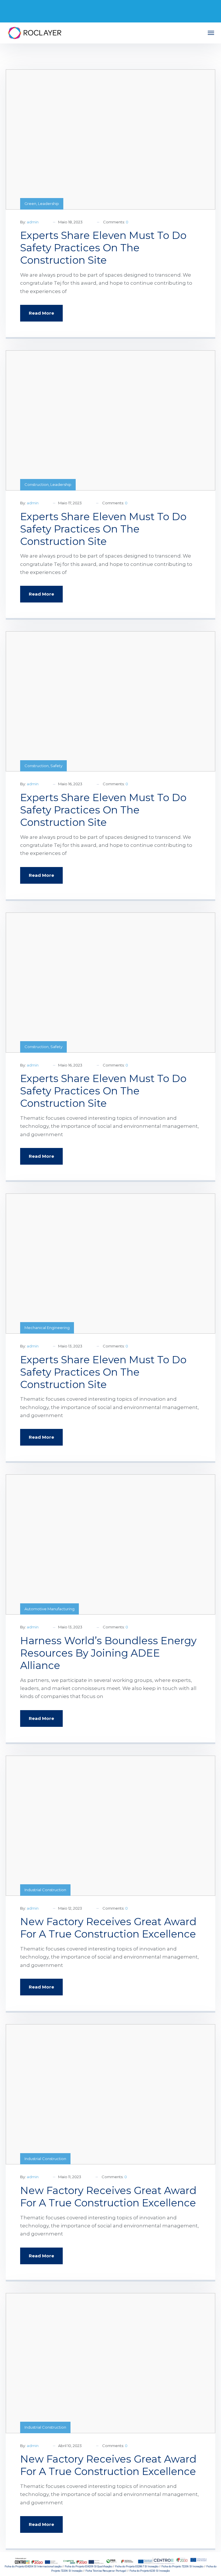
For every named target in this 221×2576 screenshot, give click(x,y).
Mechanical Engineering (47, 1328)
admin (33, 222)
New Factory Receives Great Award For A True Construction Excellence (108, 1928)
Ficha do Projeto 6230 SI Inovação (150, 2571)
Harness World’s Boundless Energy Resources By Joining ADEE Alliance (108, 1653)
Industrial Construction (45, 1890)
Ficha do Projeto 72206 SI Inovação (182, 2567)
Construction (37, 484)
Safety (56, 766)
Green (30, 204)
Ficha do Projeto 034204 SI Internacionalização (33, 2567)
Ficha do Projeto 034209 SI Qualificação (88, 2567)
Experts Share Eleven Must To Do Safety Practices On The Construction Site (103, 248)
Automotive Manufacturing (49, 1609)
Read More (41, 313)
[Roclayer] (35, 33)
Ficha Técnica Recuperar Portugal (106, 2571)
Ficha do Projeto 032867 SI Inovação (137, 2567)
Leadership (48, 204)
